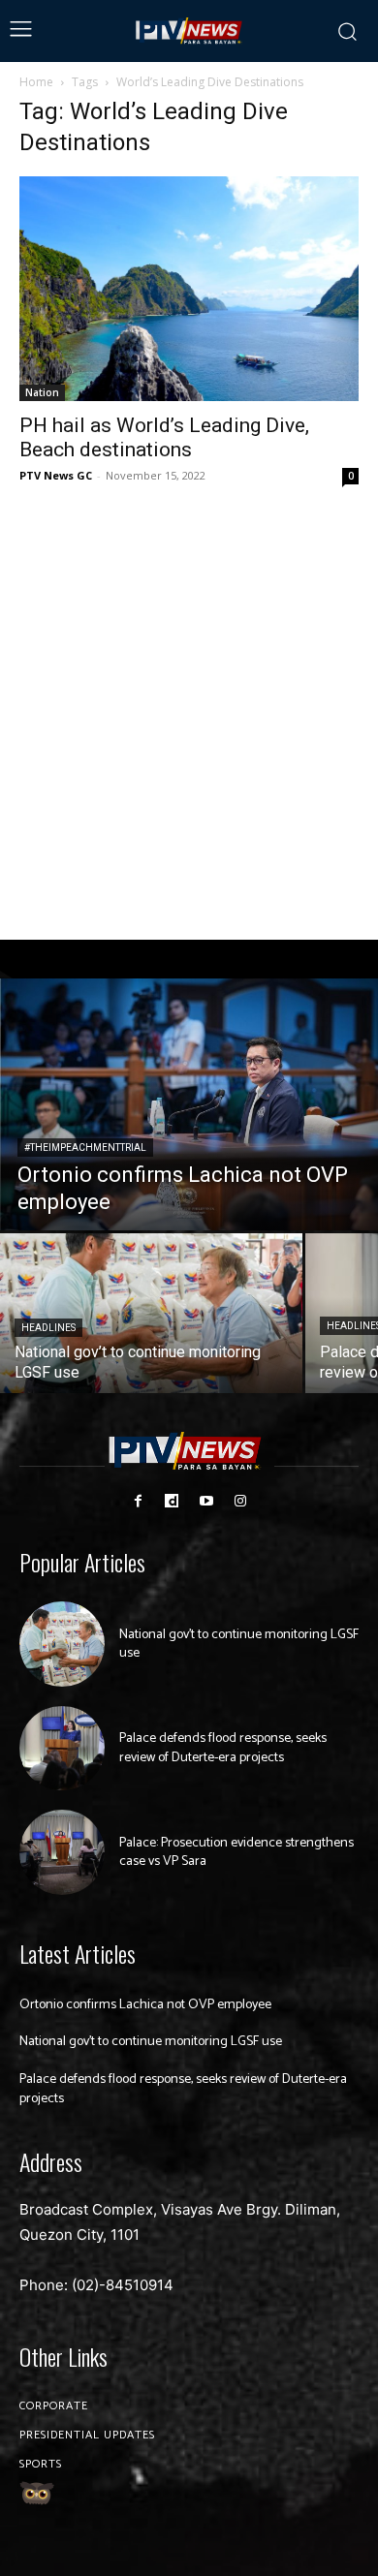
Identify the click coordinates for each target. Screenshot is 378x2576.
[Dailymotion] (172, 1501)
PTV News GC (56, 475)
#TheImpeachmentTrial (85, 1148)
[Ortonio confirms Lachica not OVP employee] (189, 1104)
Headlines (48, 1328)
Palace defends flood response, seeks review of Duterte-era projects (223, 1748)
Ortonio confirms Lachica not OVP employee (145, 2005)
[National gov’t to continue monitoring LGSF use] (151, 1313)
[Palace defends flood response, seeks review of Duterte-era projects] (62, 1749)
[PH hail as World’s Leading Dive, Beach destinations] (189, 289)
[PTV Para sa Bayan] (189, 31)
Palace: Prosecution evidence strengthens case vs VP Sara (236, 1853)
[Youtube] (206, 1501)
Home (36, 82)
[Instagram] (240, 1501)
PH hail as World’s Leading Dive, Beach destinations (164, 437)
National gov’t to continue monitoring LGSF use (239, 1645)
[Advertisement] (189, 714)
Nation (42, 392)
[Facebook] (138, 1501)
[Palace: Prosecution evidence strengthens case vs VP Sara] (62, 1852)
